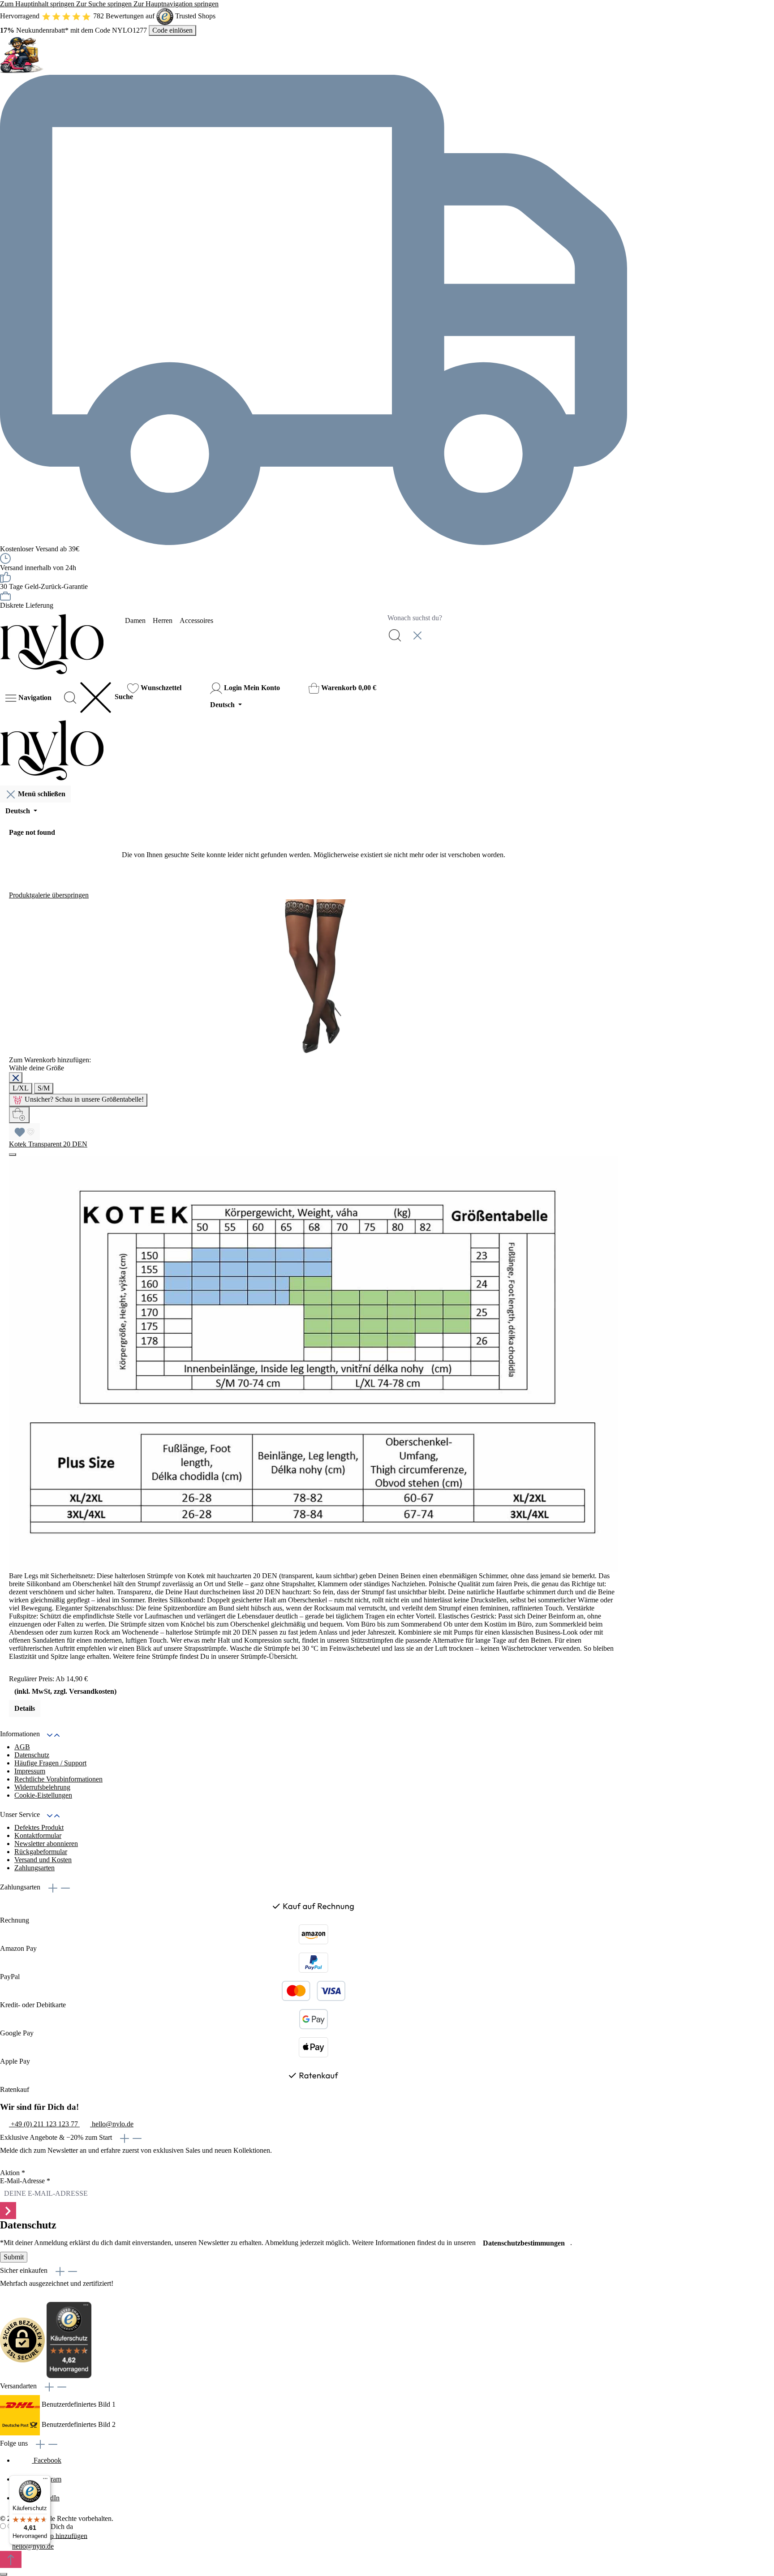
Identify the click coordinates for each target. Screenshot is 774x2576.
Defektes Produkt (39, 1827)
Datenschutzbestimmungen (524, 2243)
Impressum (30, 1771)
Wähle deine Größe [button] (37, 1068)
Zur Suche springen (105, 4)
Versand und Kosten (43, 1860)
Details (25, 1708)
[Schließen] (16, 1078)
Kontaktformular (38, 1835)
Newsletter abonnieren (46, 1844)
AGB (22, 1747)
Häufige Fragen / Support (50, 1763)
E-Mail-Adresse (25, 2181)
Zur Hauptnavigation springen (176, 4)
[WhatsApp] (6, 2537)
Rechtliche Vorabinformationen (58, 1779)
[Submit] (8, 2211)
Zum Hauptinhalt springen (38, 4)
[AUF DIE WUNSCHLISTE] (24, 1132)
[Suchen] (395, 635)
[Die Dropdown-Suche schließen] (417, 635)
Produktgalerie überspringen (49, 895)
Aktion (13, 2173)
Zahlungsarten (34, 1868)
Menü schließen (42, 794)
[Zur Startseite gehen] (52, 644)
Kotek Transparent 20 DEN (48, 1144)
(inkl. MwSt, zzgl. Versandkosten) (65, 1691)
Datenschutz (32, 1755)
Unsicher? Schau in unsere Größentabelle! (84, 1099)
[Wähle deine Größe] (19, 1115)
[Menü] (45, 2481)
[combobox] (505, 618)
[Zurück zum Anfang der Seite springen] (11, 2559)
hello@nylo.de (33, 2546)
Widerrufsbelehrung (42, 1787)
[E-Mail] (5, 2547)
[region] (314, 1304)
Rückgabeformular (41, 1852)
